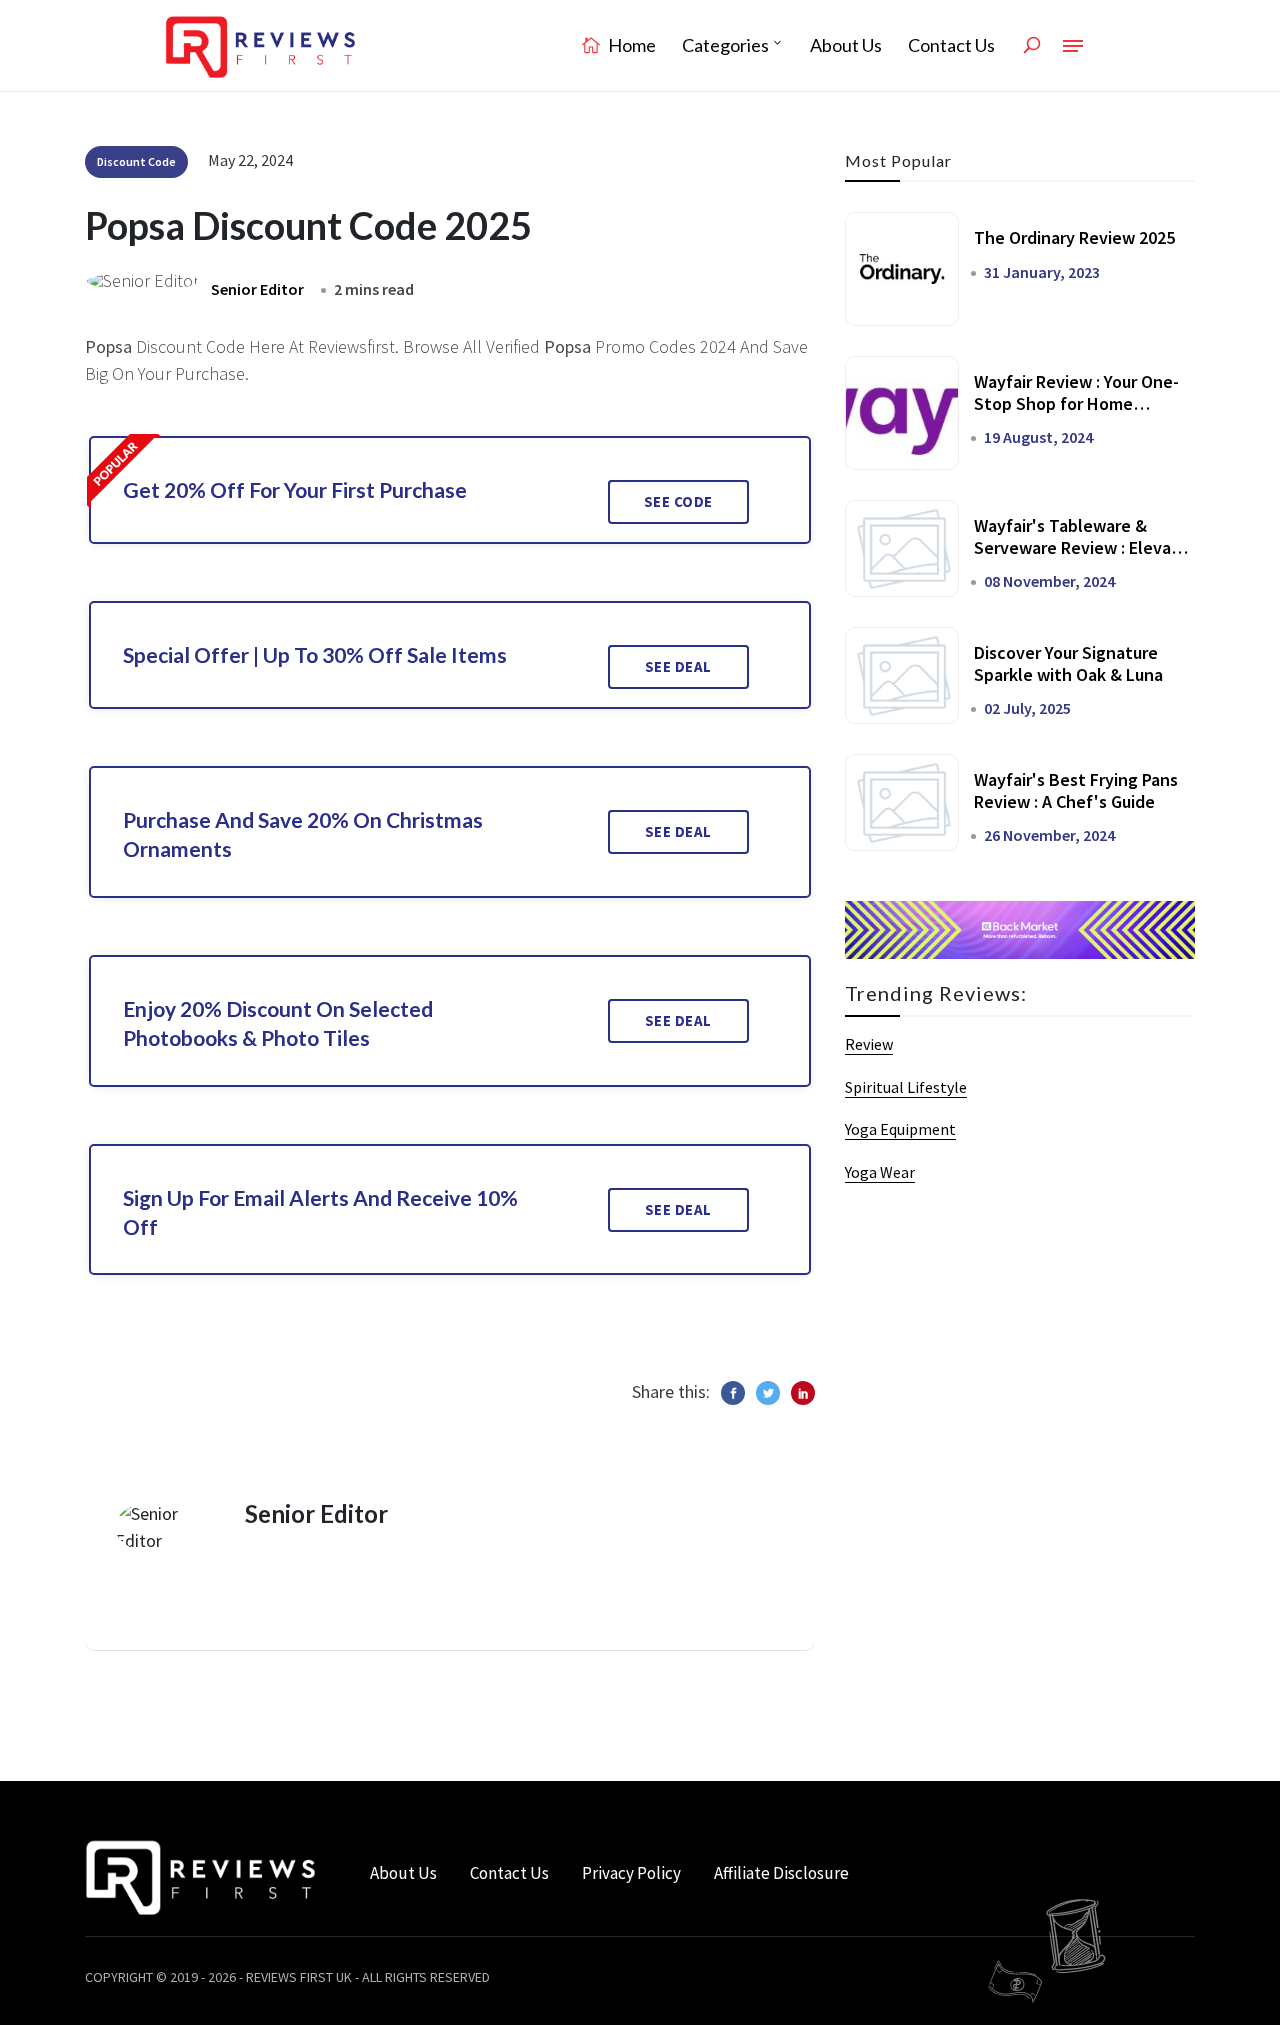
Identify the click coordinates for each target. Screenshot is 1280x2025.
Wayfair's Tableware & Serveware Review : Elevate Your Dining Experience (1081, 547)
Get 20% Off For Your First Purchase (295, 489)
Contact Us (951, 45)
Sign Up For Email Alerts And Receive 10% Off (320, 1212)
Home (630, 45)
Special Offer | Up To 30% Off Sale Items (315, 654)
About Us (846, 45)
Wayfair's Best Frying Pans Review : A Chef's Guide (1076, 790)
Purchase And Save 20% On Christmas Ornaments (303, 834)
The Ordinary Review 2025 (1074, 237)
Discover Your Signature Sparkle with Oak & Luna (1068, 663)
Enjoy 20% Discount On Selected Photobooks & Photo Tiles (278, 1023)
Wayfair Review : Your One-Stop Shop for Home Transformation (1076, 403)
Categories (725, 45)
